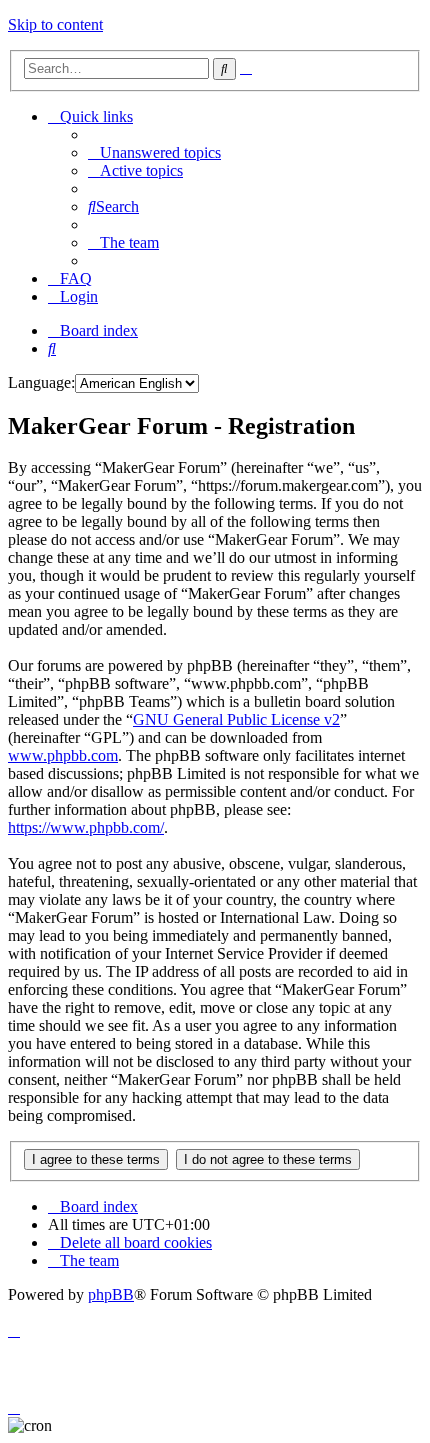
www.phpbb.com (63, 755)
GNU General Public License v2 (236, 719)
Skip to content (55, 24)
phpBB (111, 1294)
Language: (41, 382)
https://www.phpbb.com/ (86, 827)
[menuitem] (154, 152)
